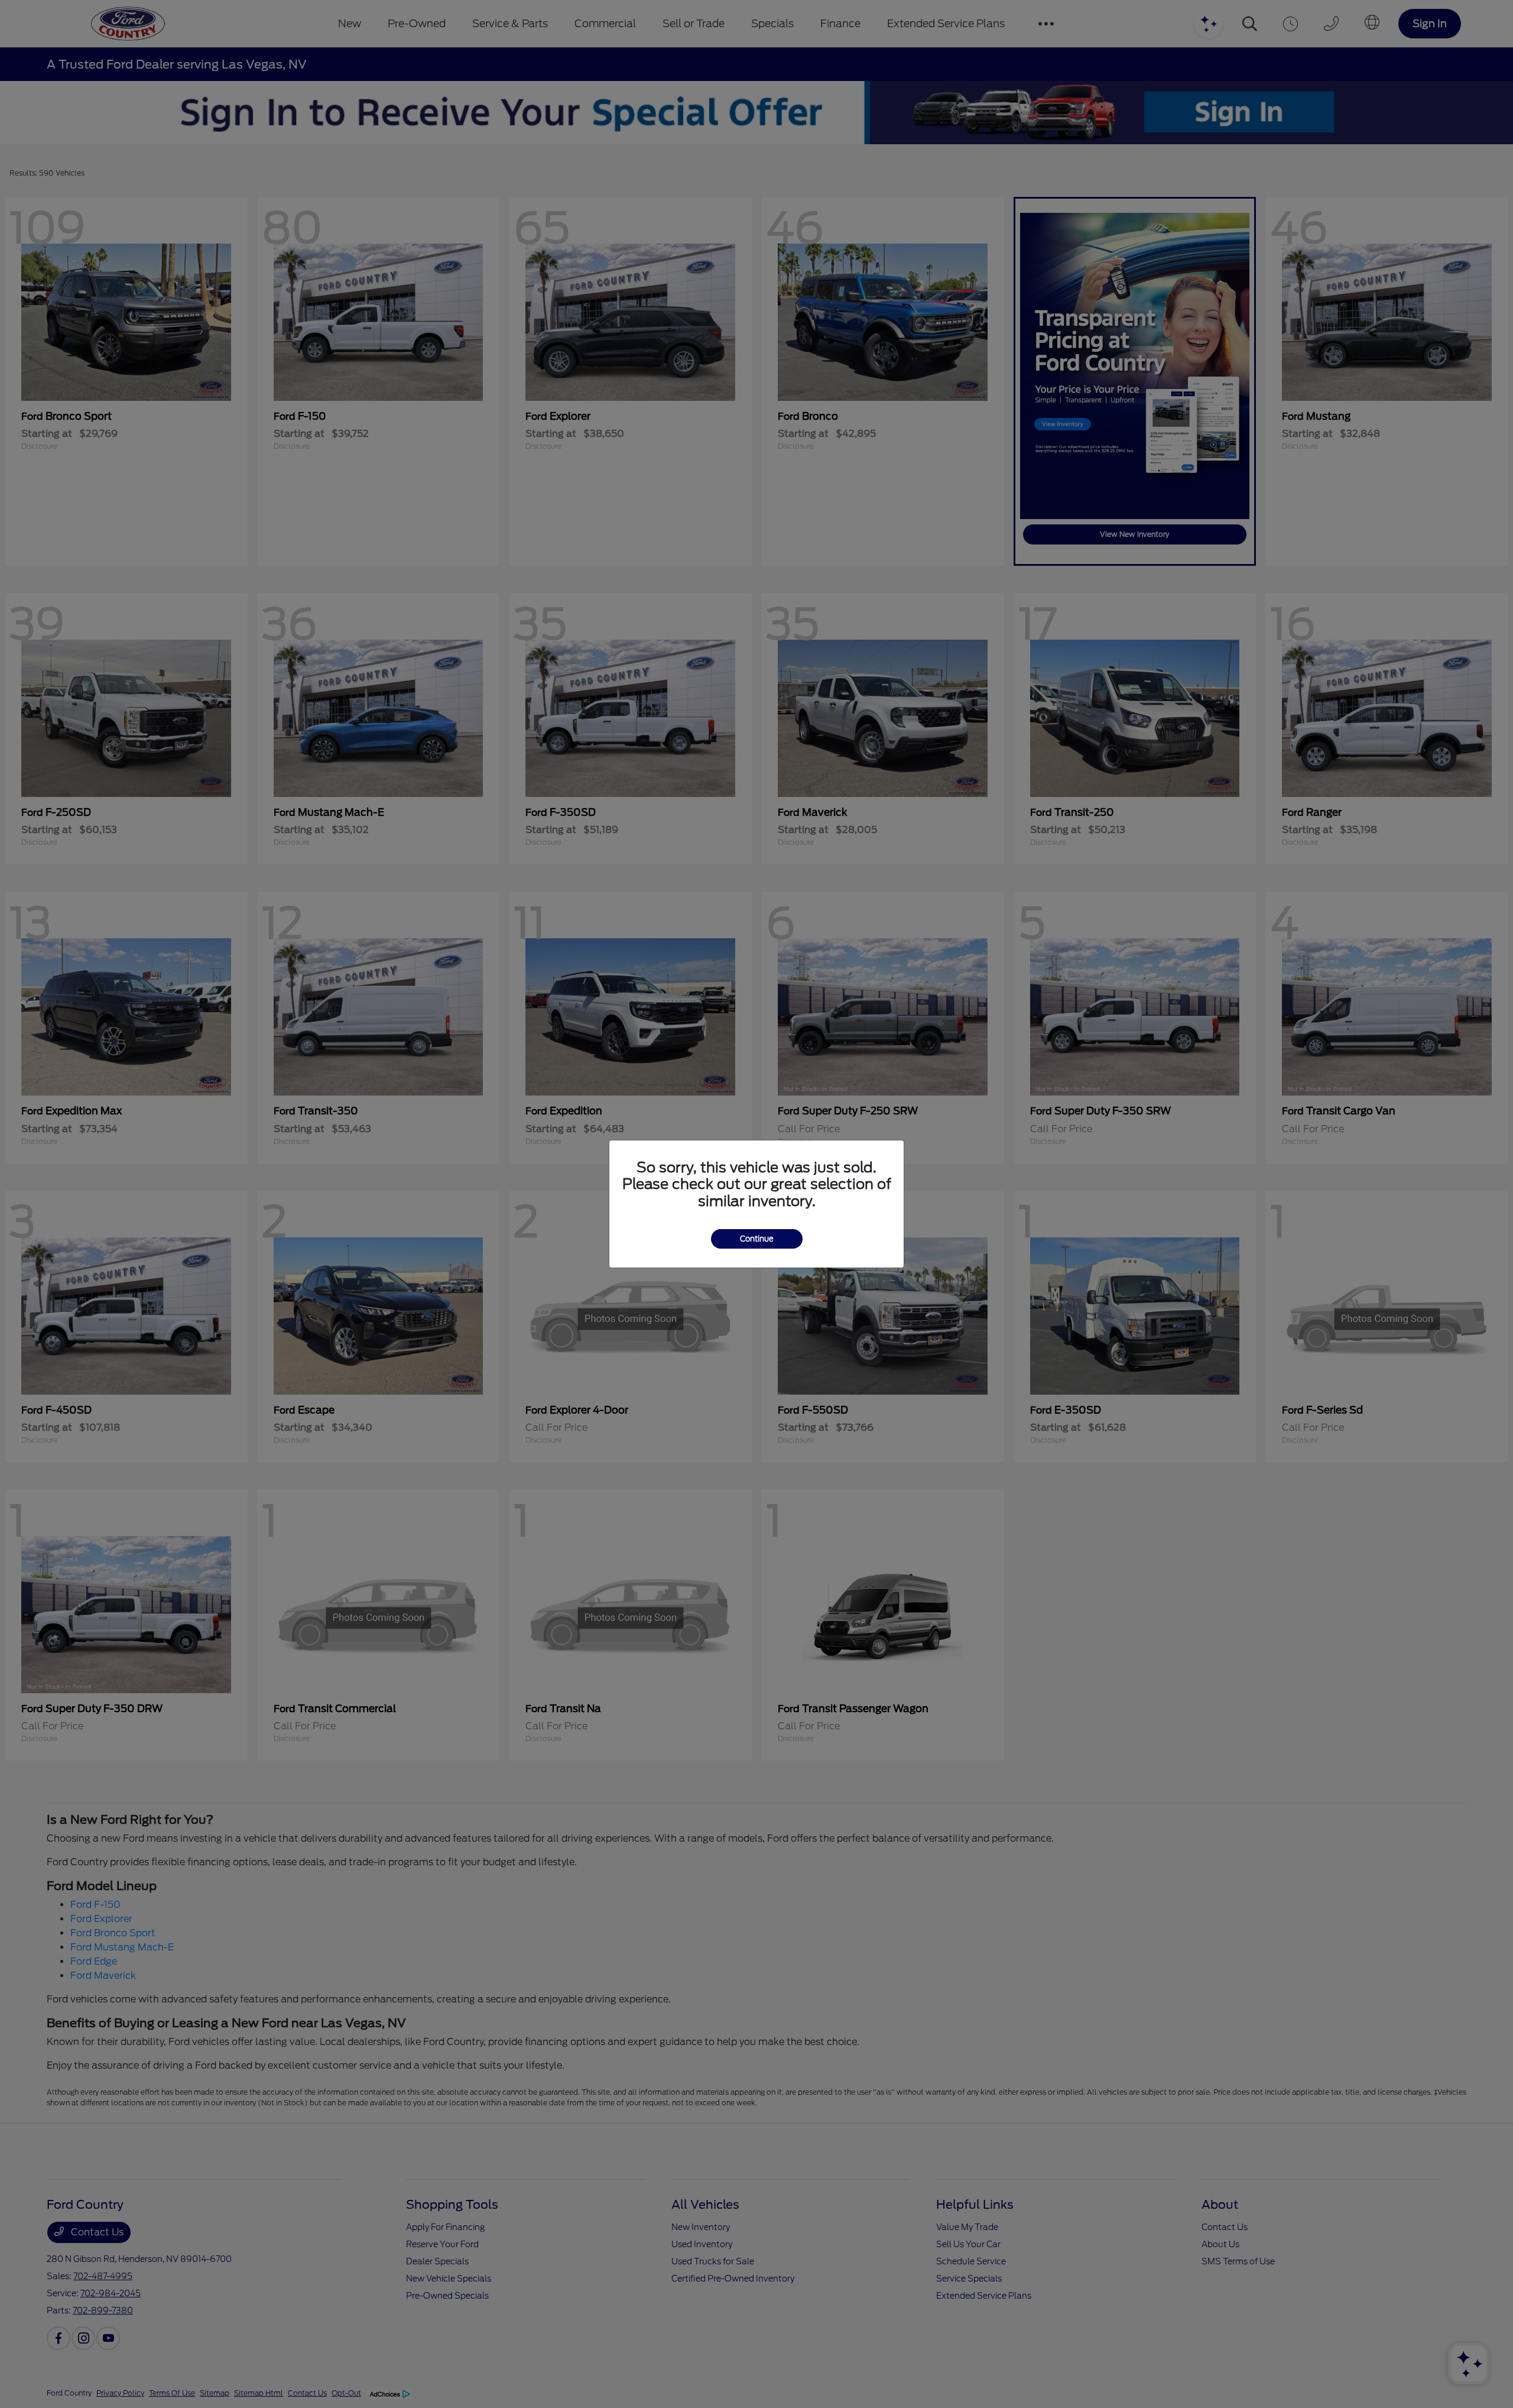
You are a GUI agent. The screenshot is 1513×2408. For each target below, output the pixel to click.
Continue (757, 1239)
